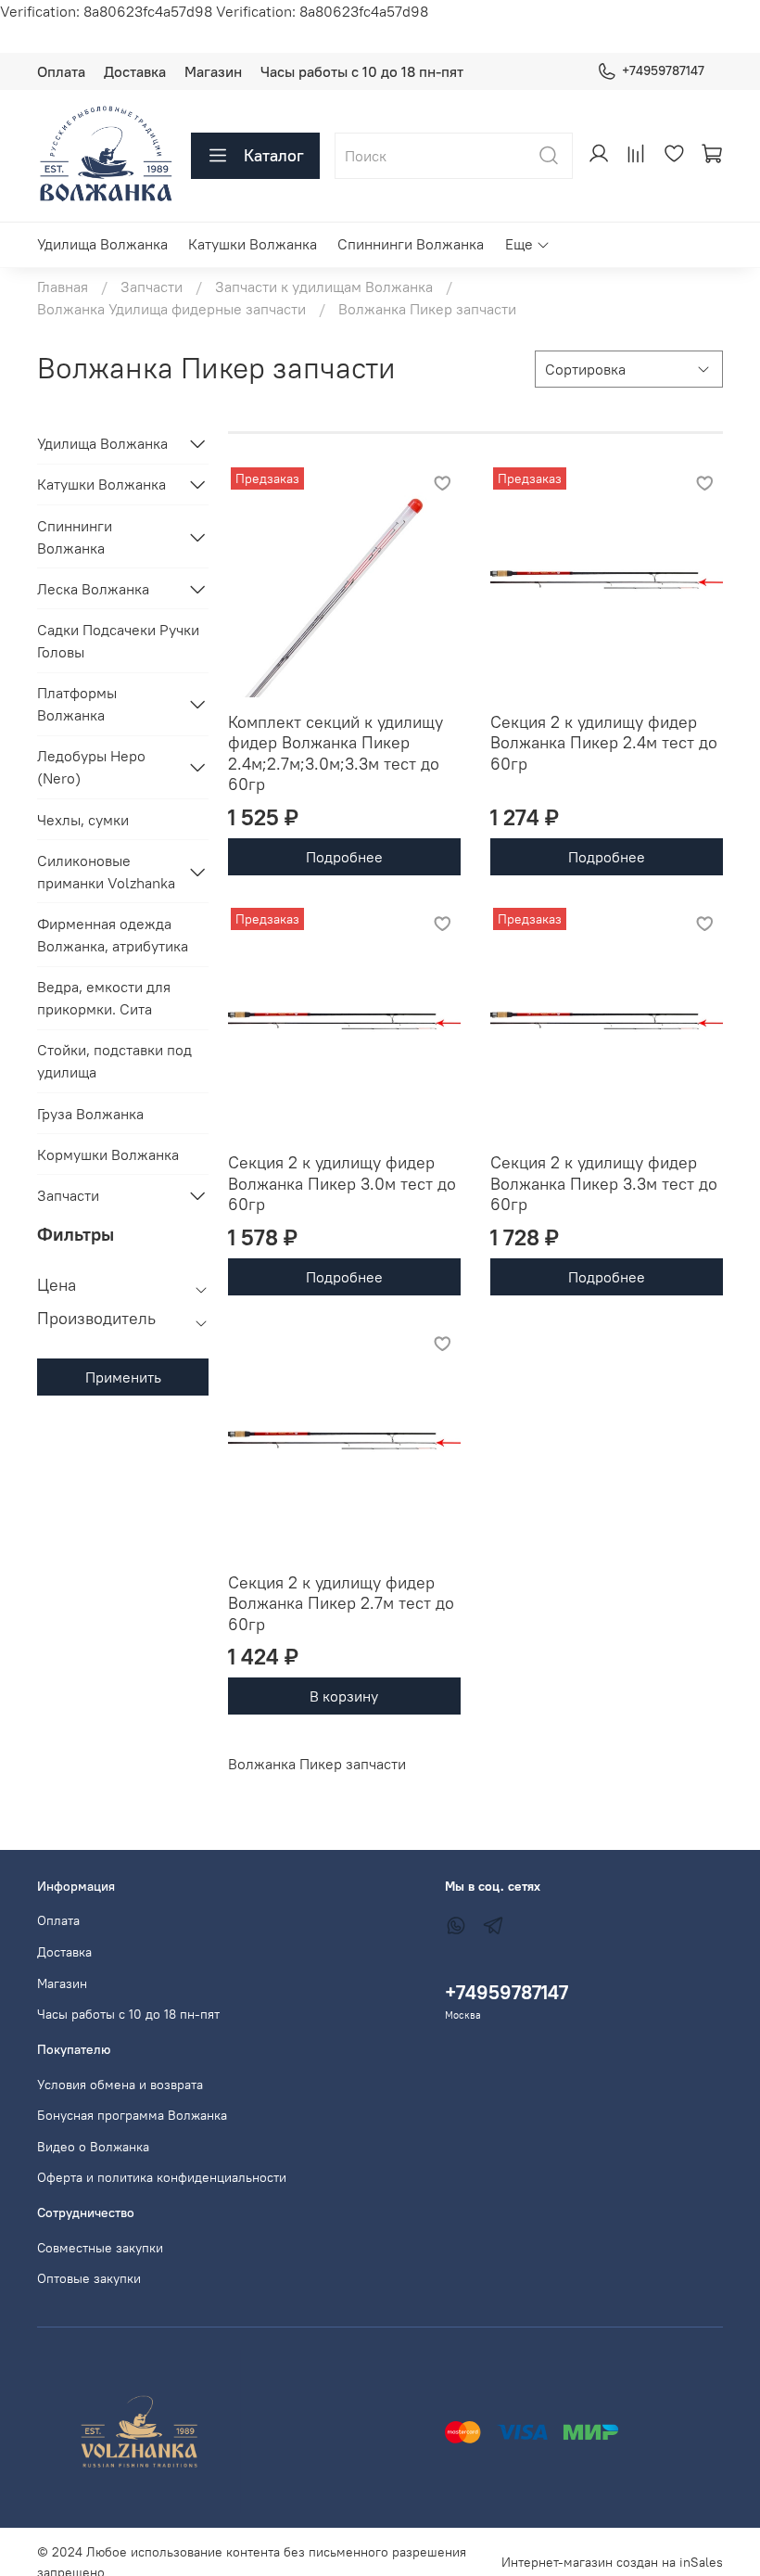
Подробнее (344, 857)
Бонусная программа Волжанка (132, 2115)
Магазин (213, 71)
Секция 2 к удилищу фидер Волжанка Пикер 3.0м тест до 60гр (342, 1183)
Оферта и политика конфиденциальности (162, 2177)
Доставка (135, 71)
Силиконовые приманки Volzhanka (106, 872)
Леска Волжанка (93, 589)
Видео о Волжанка (93, 2147)
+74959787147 (663, 70)
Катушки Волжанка (253, 244)
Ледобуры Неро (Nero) (91, 767)
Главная (63, 287)
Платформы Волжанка (77, 704)
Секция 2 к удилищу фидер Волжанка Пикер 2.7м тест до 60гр (341, 1603)
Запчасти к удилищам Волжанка (324, 287)
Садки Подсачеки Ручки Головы (118, 641)
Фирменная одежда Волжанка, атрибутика (113, 935)
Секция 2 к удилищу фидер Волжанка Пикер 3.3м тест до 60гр (604, 1183)
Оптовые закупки (89, 2278)
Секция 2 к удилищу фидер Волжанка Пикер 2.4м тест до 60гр (604, 743)
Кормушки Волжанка (108, 1154)
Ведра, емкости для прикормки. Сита (104, 998)
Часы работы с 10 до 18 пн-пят (362, 71)
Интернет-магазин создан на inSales (612, 2562)
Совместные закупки (100, 2248)
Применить (123, 1377)
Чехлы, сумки (83, 820)
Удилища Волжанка (102, 244)
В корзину (344, 1696)
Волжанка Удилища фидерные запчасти (171, 309)
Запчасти (152, 287)
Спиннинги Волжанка (411, 244)
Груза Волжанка (90, 1114)
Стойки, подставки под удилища (114, 1061)
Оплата (61, 71)
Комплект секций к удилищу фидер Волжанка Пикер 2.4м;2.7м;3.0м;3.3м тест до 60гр (336, 753)
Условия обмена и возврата (120, 2085)
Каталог (274, 155)
